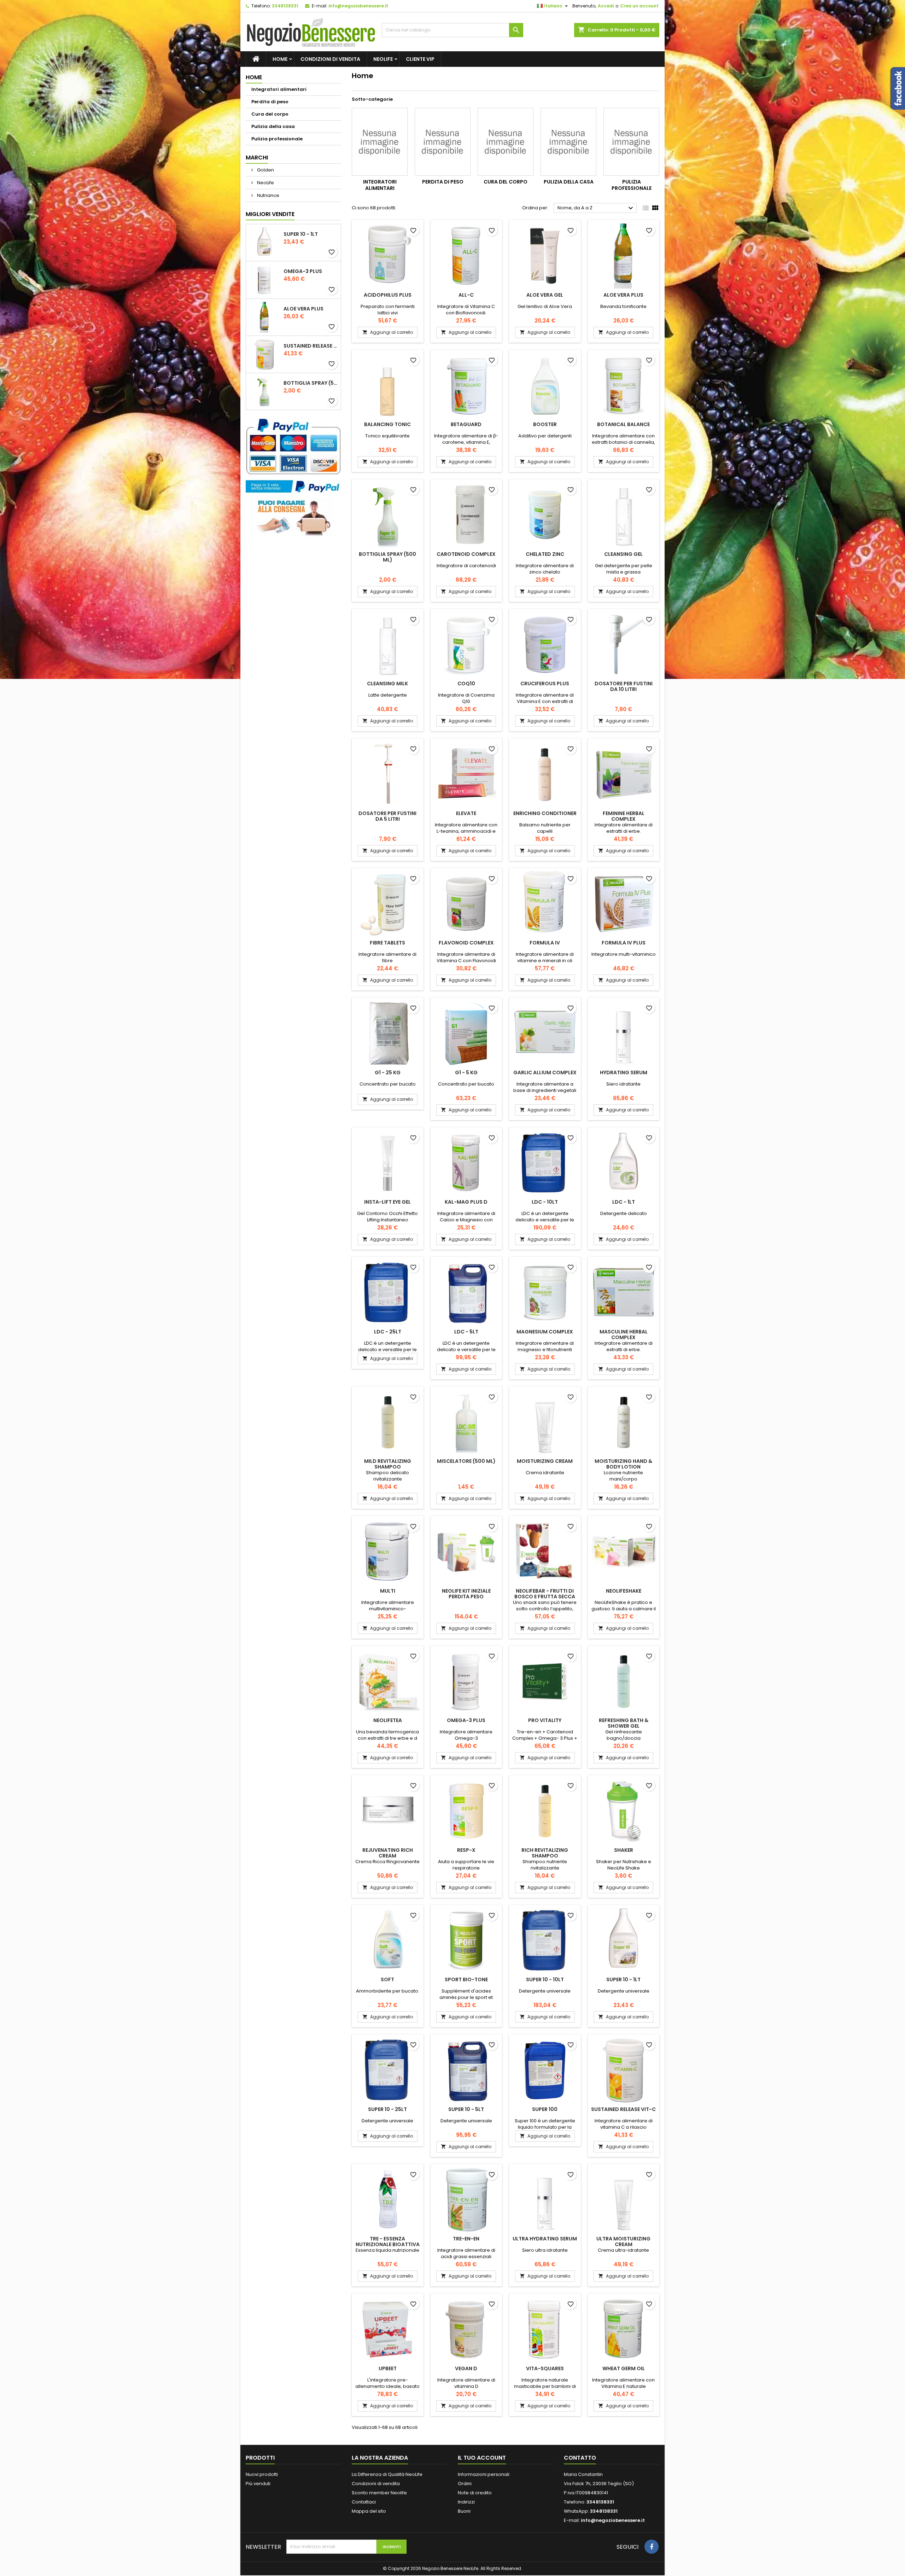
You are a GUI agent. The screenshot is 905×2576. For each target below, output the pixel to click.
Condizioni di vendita (330, 59)
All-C (466, 295)
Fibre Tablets (387, 943)
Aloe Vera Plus (303, 309)
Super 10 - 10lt (545, 1979)
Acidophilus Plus (388, 295)
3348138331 (285, 6)
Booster (545, 424)
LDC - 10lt (545, 1202)
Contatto (580, 2458)
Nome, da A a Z (596, 208)
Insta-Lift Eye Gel (387, 1202)
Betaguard (466, 424)
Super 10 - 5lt (466, 2109)
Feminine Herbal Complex (624, 816)
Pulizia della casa (273, 126)
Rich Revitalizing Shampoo (545, 1853)
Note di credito (475, 2493)
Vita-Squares (545, 2368)
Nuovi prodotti (262, 2474)
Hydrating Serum (624, 1072)
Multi (388, 1591)
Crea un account (639, 6)
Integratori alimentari (279, 89)
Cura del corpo (270, 114)
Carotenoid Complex (466, 554)
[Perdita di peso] (443, 142)
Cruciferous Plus (545, 684)
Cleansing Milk (387, 684)
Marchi (257, 158)
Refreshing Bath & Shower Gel (624, 1723)
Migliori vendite (270, 214)
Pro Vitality (545, 1720)
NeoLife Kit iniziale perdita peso (466, 1594)
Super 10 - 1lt (301, 234)
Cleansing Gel (623, 554)
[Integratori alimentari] (380, 142)
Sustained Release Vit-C (311, 346)
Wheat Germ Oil (624, 2368)
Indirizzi (466, 2502)
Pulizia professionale (277, 139)
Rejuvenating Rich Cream (388, 1853)
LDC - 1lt (624, 1202)
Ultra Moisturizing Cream (623, 2241)
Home (280, 59)
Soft (387, 1979)
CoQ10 (466, 684)
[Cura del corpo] (506, 142)
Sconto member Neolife (379, 2493)
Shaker (624, 1850)
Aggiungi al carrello (388, 332)
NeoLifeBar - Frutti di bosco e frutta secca (545, 1594)
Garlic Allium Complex (545, 1072)
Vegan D (466, 2368)
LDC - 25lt (388, 1332)
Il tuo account (482, 2458)
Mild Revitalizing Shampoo (388, 1464)
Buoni (464, 2511)
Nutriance (268, 195)
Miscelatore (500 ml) (466, 1461)
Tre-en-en (466, 2239)
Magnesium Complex (545, 1332)
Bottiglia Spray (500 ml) (311, 383)
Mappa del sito (369, 2511)
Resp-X (466, 1850)
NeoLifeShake (624, 1591)
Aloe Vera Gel (545, 295)
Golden (265, 170)
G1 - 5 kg (466, 1072)
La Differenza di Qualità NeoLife (387, 2474)
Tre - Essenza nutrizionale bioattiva (388, 2241)
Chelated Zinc (545, 554)
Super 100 (545, 2109)
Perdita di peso (270, 102)
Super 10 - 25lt (387, 2109)
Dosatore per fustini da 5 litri (387, 816)
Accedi (606, 6)
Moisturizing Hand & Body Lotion (623, 1464)
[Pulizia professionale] (631, 142)
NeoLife (383, 59)
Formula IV (545, 943)
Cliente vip (420, 59)
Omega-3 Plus (303, 271)
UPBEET (388, 2368)
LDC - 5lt (466, 1332)
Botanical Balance (623, 424)
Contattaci (364, 2502)
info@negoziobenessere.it (358, 6)
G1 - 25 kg (388, 1072)
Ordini (465, 2484)
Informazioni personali (484, 2474)
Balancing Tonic (387, 424)
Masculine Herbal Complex (624, 1334)
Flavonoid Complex (466, 943)
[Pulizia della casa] (568, 142)
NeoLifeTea (388, 1720)
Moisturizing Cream (545, 1461)
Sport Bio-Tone (466, 1979)
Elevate (466, 813)
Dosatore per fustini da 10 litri (624, 686)
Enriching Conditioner (545, 813)
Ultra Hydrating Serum (545, 2239)
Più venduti (258, 2484)
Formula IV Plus (624, 943)
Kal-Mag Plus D (466, 1202)
